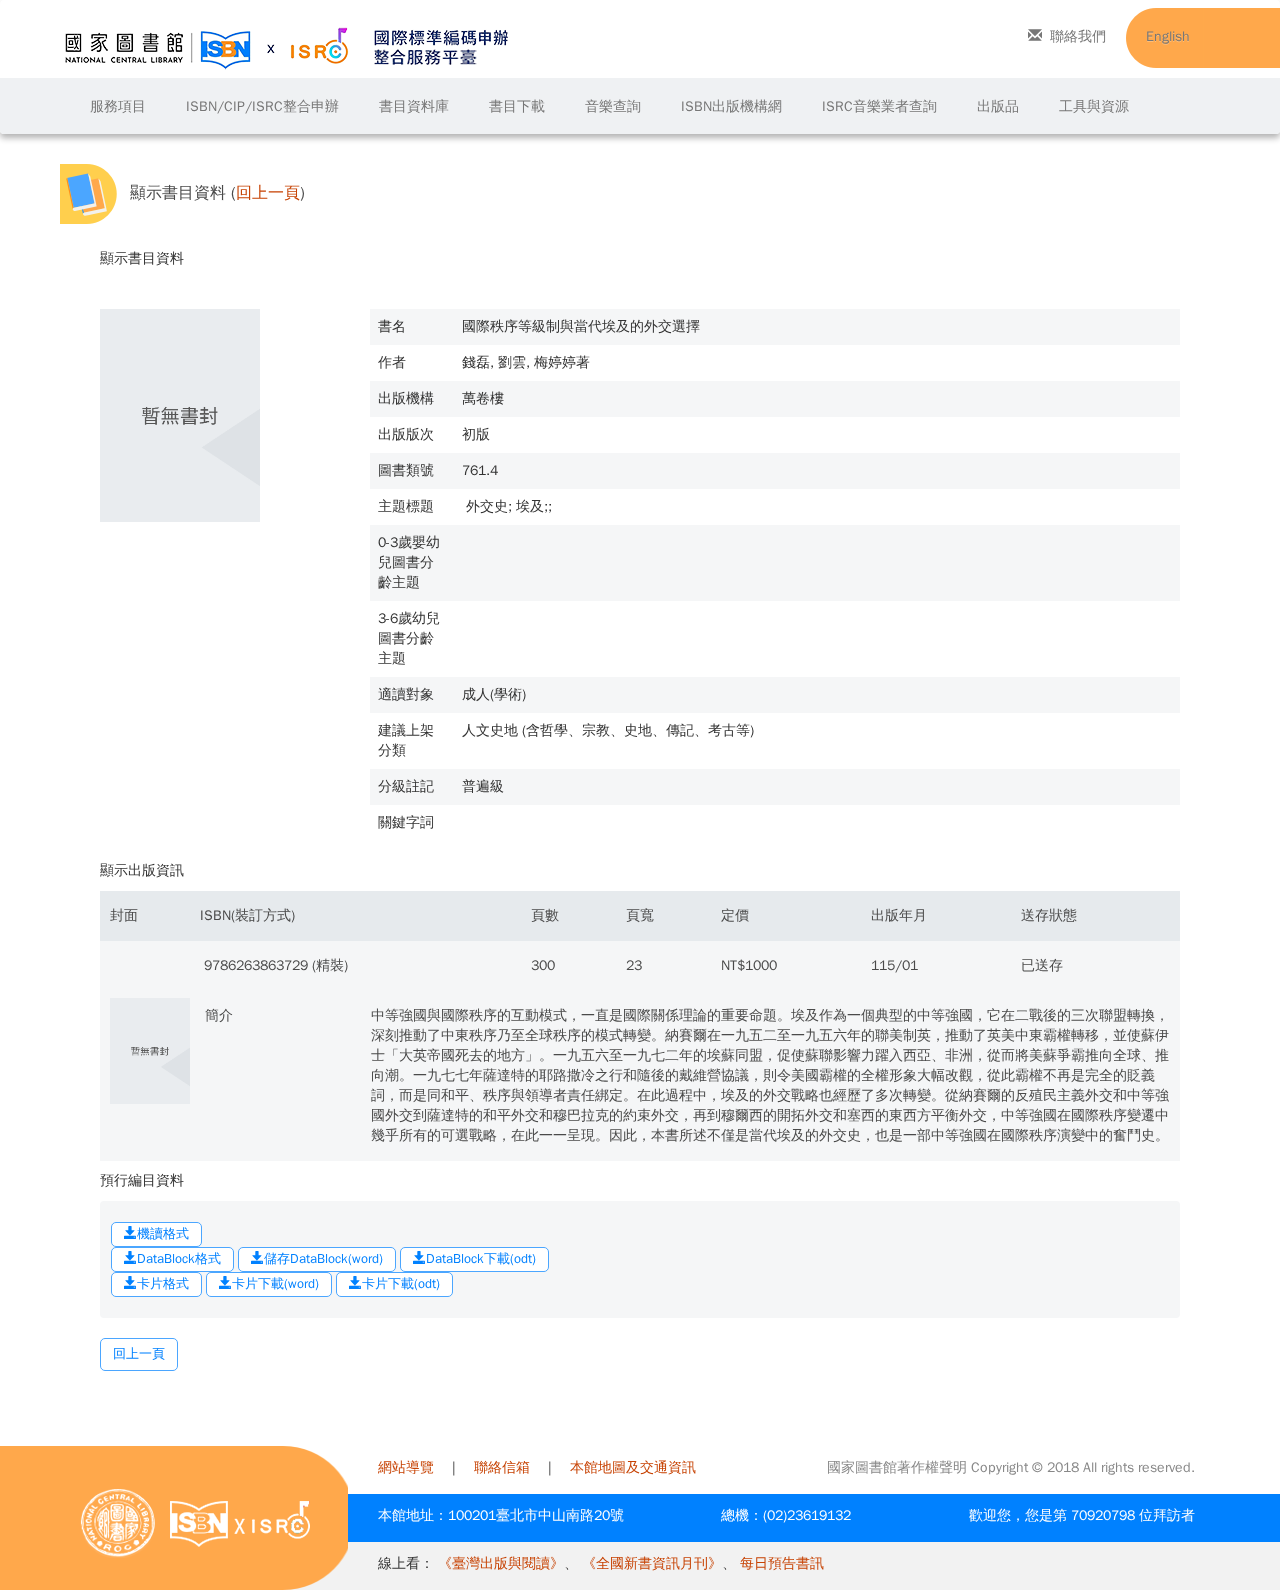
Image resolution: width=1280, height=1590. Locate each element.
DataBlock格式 (179, 1258)
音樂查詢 (613, 106)
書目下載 (517, 106)
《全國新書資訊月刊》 (652, 1563)
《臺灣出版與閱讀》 (501, 1563)
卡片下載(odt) (401, 1283)
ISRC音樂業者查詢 (879, 106)
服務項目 (118, 106)
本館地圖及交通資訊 (633, 1467)
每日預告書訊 (782, 1563)
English (1168, 36)
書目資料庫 (414, 106)
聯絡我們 (1078, 36)
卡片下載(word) (275, 1283)
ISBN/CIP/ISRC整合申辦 (262, 106)
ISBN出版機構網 (731, 106)
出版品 (998, 106)
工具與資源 (1094, 106)
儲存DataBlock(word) (323, 1258)
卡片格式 (163, 1283)
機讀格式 (163, 1233)
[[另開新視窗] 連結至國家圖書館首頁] (118, 1522)
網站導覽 (406, 1467)
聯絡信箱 (502, 1467)
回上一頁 (268, 193)
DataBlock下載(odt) (481, 1258)
